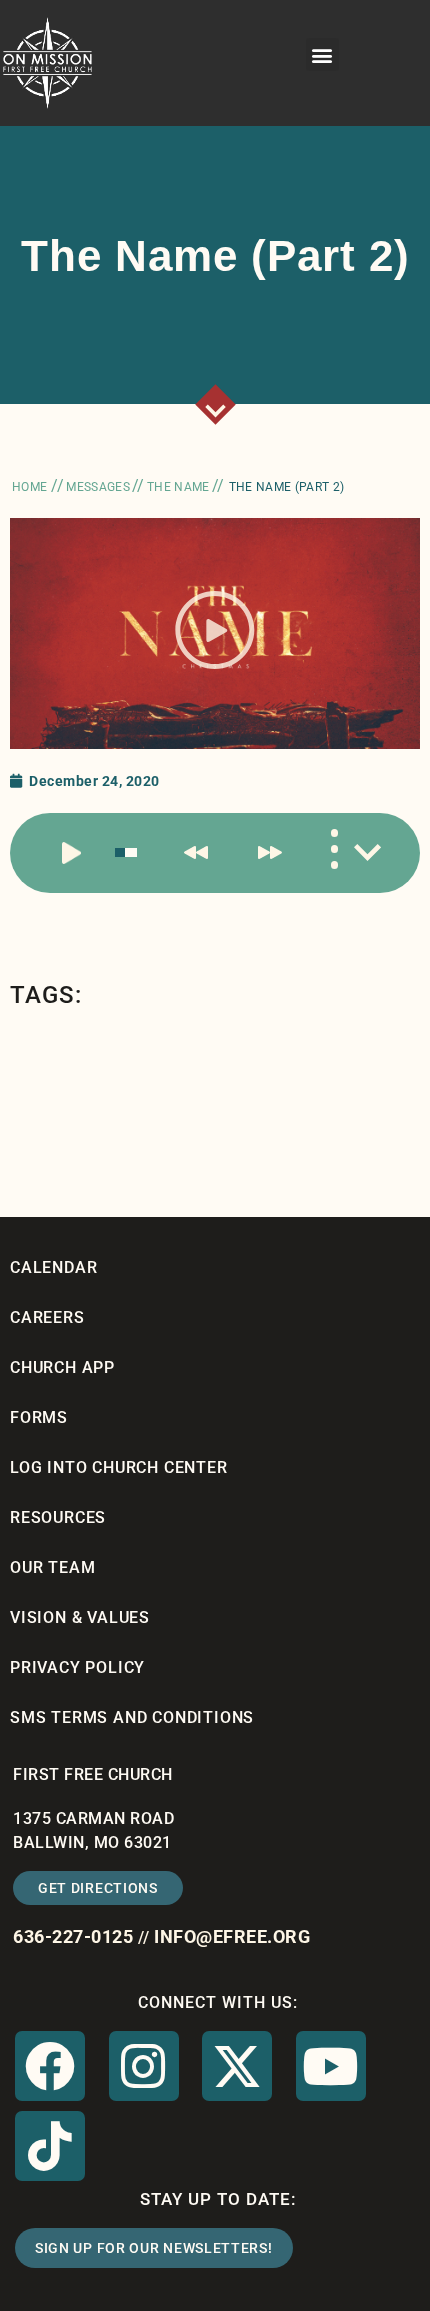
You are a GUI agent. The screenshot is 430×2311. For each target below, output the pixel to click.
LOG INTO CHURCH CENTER (119, 1467)
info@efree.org (232, 1936)
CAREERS (47, 1317)
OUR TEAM (52, 1567)
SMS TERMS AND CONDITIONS (132, 1717)
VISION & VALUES (80, 1617)
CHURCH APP (62, 1367)
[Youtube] (331, 2066)
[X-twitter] (237, 2066)
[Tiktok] (50, 2146)
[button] (323, 54)
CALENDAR (53, 1267)
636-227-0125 (73, 1936)
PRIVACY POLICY (77, 1667)
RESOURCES (58, 1517)
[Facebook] (50, 2066)
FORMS (39, 1417)
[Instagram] (144, 2066)
